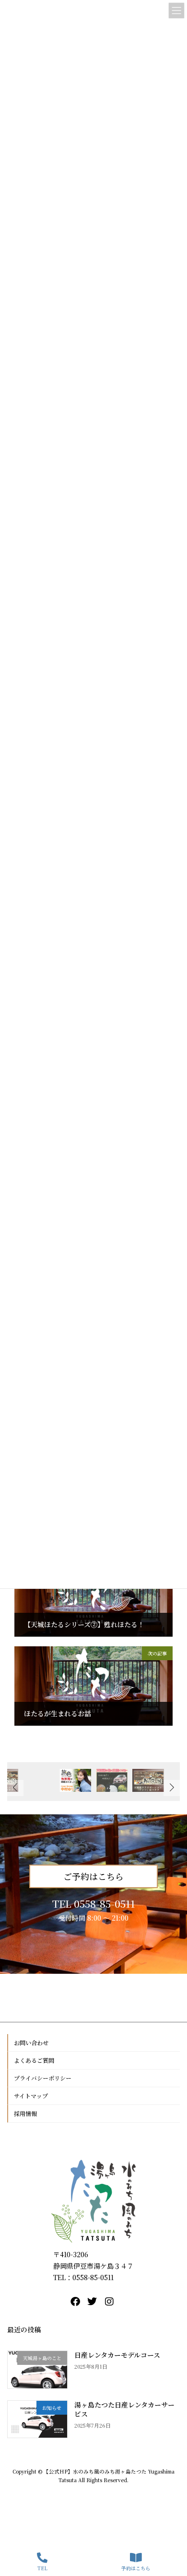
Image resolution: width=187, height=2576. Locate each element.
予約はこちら (136, 2568)
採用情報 (25, 2113)
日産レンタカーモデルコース (117, 2355)
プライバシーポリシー (43, 2078)
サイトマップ (31, 2096)
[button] (172, 1788)
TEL (42, 2568)
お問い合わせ (31, 2042)
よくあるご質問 (34, 2060)
